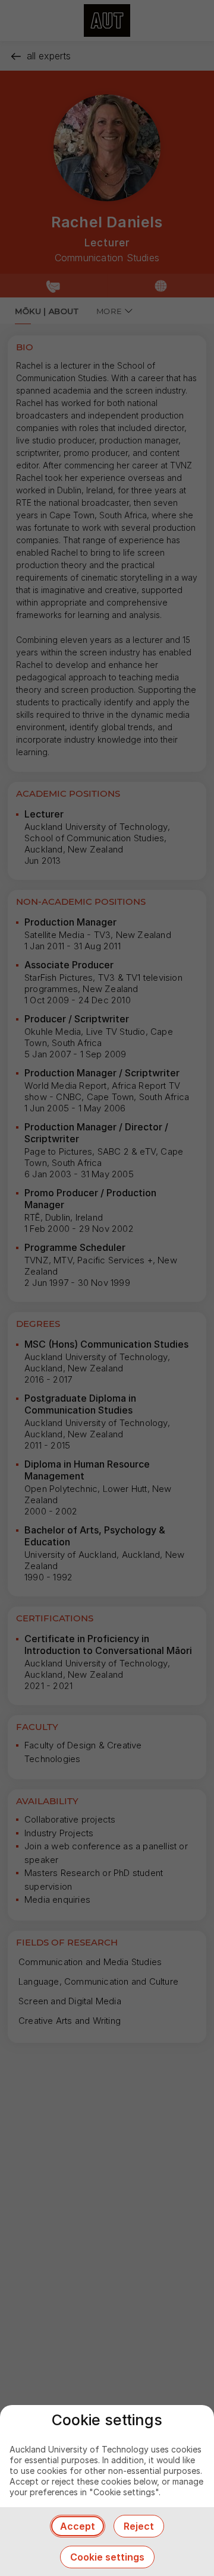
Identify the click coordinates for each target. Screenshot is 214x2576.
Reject (139, 2526)
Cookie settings (107, 2557)
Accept (78, 2526)
